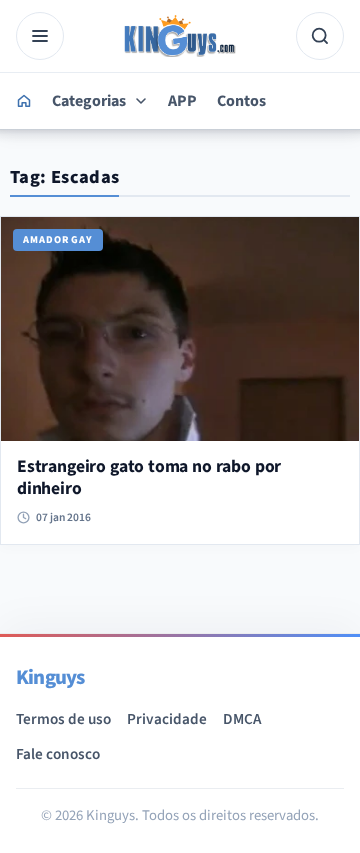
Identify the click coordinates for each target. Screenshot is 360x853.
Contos (241, 101)
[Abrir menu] (40, 36)
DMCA (242, 719)
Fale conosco (58, 754)
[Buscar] (320, 36)
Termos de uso (63, 719)
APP (182, 101)
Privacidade (167, 719)
